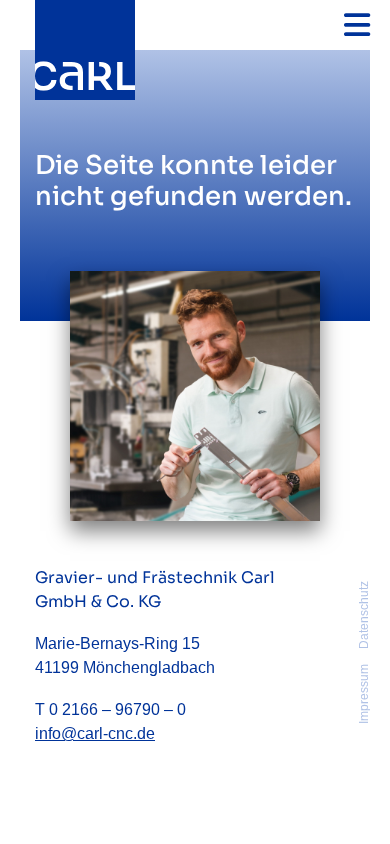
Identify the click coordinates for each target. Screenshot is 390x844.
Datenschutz (364, 615)
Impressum (364, 694)
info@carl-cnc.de (95, 733)
